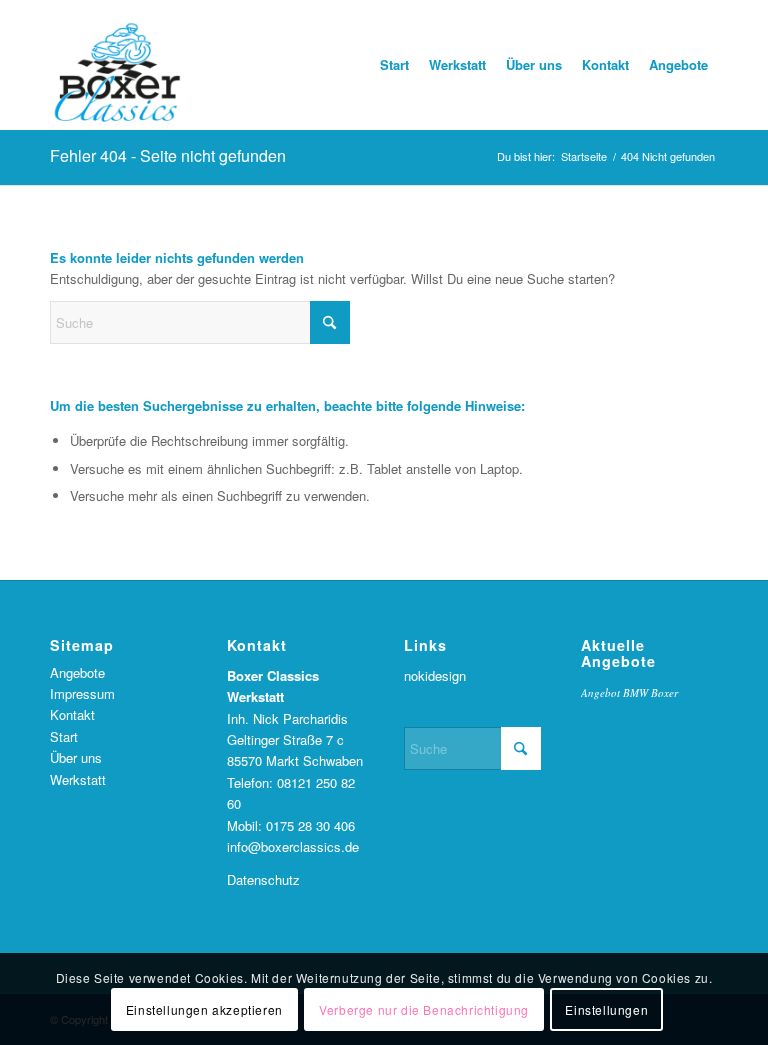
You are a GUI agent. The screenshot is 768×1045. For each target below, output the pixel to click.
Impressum (82, 693)
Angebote (77, 672)
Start (64, 736)
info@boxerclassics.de (293, 846)
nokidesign (435, 675)
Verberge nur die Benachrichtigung (424, 1009)
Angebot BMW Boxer (629, 692)
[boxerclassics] (117, 65)
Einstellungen (606, 1009)
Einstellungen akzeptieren (204, 1009)
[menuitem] (394, 65)
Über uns (76, 757)
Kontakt (72, 714)
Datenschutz (263, 879)
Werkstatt (78, 779)
